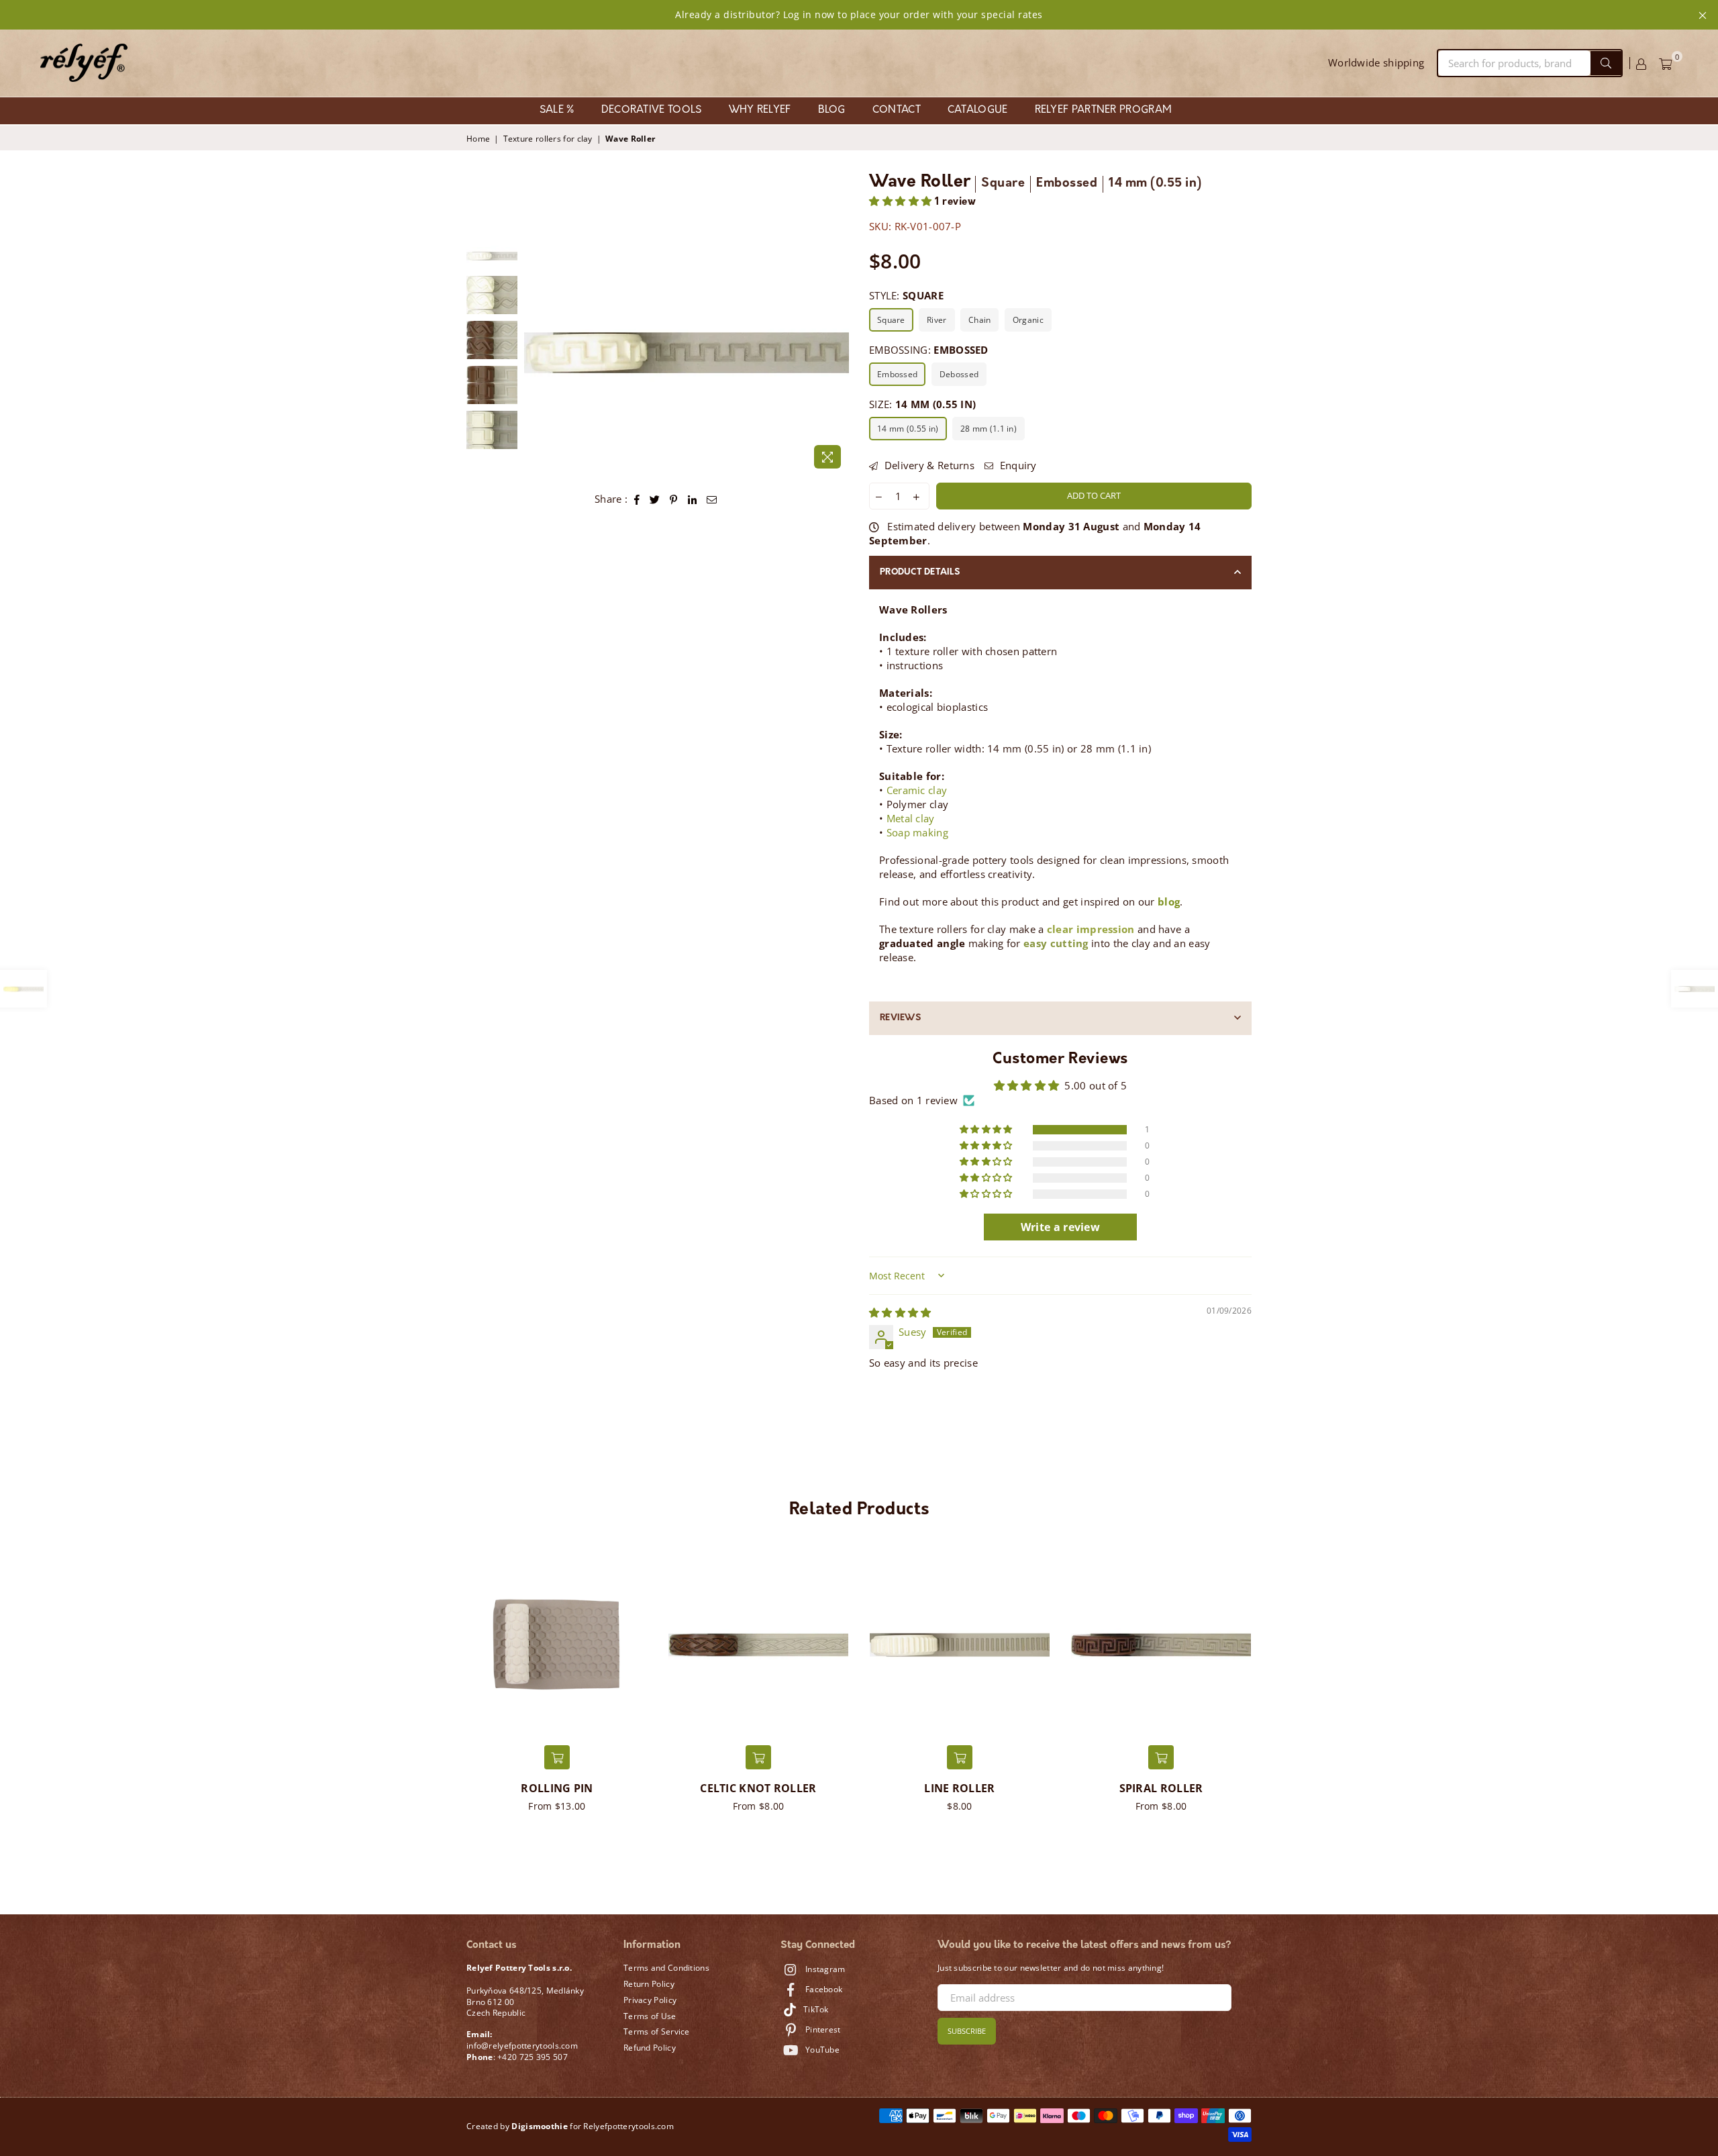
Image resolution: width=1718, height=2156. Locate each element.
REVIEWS (900, 1018)
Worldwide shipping (1376, 62)
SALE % (557, 110)
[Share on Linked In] (693, 499)
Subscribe (967, 2031)
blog (1169, 901)
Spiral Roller (1161, 1788)
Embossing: (929, 350)
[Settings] (1641, 63)
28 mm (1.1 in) (989, 429)
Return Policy (649, 1984)
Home (478, 139)
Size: (922, 404)
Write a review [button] (1060, 1227)
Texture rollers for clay (548, 139)
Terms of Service (657, 2031)
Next (837, 353)
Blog (832, 110)
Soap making (917, 832)
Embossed (897, 374)
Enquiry (1016, 465)
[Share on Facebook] (637, 499)
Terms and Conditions (666, 1968)
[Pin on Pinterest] (674, 499)
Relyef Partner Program (1104, 110)
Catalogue (978, 110)
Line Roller (959, 1788)
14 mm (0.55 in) (908, 429)
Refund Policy (650, 2048)
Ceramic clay (917, 790)
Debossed (959, 374)
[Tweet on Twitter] (655, 499)
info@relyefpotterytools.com (522, 2046)
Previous (536, 353)
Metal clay (911, 818)
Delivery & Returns (928, 465)
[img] (900, 1312)
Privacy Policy (650, 2000)
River (937, 320)
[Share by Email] (712, 499)
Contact (897, 110)
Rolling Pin (557, 1788)
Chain (980, 320)
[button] (902, 202)
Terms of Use (650, 2016)
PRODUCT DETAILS (920, 572)
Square (891, 320)
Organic (1028, 320)
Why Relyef (760, 110)
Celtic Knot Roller (758, 1788)
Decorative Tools (652, 110)
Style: (906, 295)
